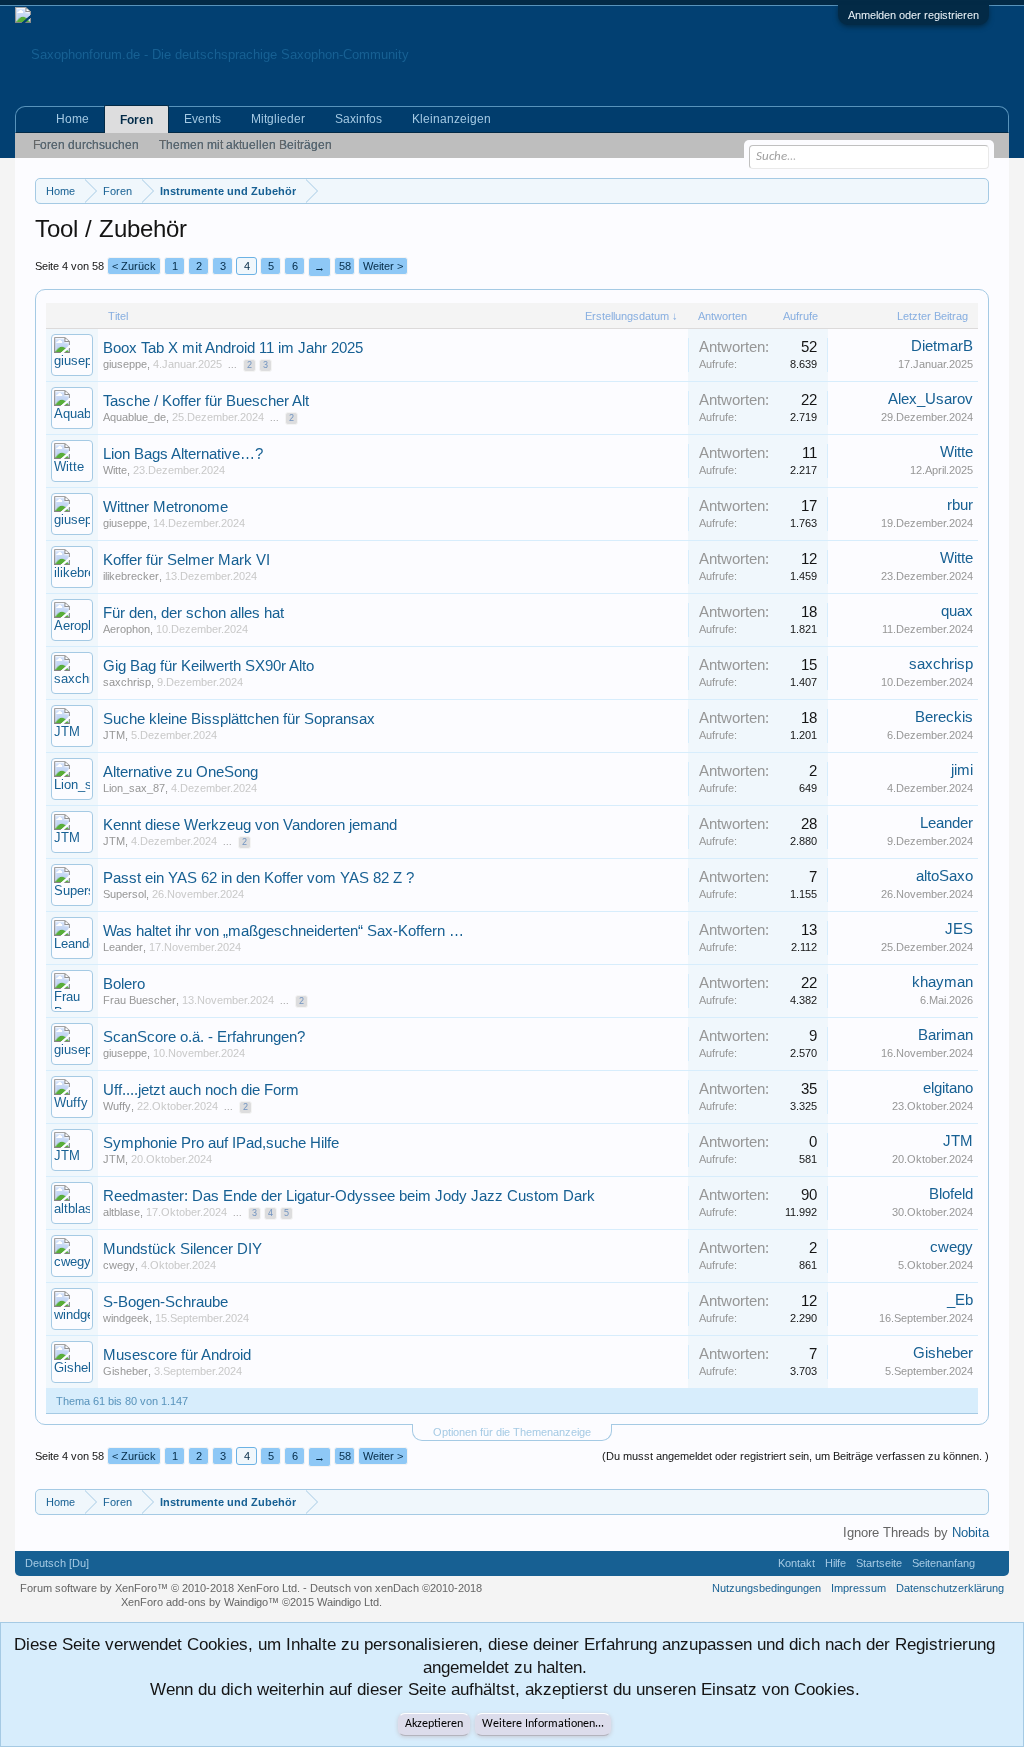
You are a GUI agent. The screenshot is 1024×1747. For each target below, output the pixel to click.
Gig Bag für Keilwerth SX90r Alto (208, 666)
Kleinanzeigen (451, 119)
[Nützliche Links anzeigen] (976, 190)
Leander (946, 823)
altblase (121, 1212)
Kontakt (796, 1563)
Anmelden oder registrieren (913, 15)
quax (957, 611)
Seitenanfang (943, 1563)
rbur (960, 505)
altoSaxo (944, 876)
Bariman (945, 1035)
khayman (942, 982)
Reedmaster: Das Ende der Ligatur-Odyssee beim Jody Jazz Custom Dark (349, 1196)
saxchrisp (127, 682)
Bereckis (944, 717)
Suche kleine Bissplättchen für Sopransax (239, 719)
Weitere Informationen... (543, 1724)
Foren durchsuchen (86, 145)
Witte (115, 470)
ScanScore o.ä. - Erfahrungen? (204, 1037)
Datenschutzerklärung (950, 1588)
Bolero (124, 984)
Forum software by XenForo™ (160, 1588)
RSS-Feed (992, 1563)
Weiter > (383, 266)
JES (959, 929)
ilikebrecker (131, 576)
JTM (114, 735)
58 (345, 266)
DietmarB (942, 346)
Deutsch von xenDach (396, 1588)
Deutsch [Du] (57, 1563)
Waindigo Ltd (348, 1602)
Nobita (970, 1532)
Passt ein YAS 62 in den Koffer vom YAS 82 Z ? (258, 878)
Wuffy (117, 1106)
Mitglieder (278, 119)
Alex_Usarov (930, 399)
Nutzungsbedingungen (766, 1588)
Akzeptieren (434, 1724)
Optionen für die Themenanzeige (512, 1432)
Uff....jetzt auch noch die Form (201, 1090)
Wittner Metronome (165, 507)
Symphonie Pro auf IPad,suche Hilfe (221, 1143)
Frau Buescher (139, 1000)
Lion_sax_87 (134, 788)
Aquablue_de (134, 417)
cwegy (119, 1265)
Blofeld (951, 1194)
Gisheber (125, 1371)
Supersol (124, 894)
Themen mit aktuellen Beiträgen (245, 145)
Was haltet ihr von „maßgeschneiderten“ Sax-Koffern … (283, 931)
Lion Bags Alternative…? (183, 454)
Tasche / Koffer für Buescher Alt (206, 401)
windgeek (126, 1318)
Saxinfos (358, 119)
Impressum (858, 1588)
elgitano (948, 1088)
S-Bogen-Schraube (165, 1302)
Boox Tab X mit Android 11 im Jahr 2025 (233, 348)
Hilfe (835, 1563)
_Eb (960, 1300)
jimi (962, 770)
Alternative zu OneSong (180, 772)
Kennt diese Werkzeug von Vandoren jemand (250, 825)
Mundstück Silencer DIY (182, 1249)
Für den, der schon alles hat (193, 613)
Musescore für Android (177, 1355)
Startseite (879, 1563)
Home (72, 119)
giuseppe (125, 364)
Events (202, 119)
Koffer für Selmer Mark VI (186, 560)
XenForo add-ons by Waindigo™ (200, 1602)
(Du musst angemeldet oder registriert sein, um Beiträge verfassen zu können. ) (795, 1456)
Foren (136, 120)
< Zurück (134, 266)
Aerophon (126, 629)
